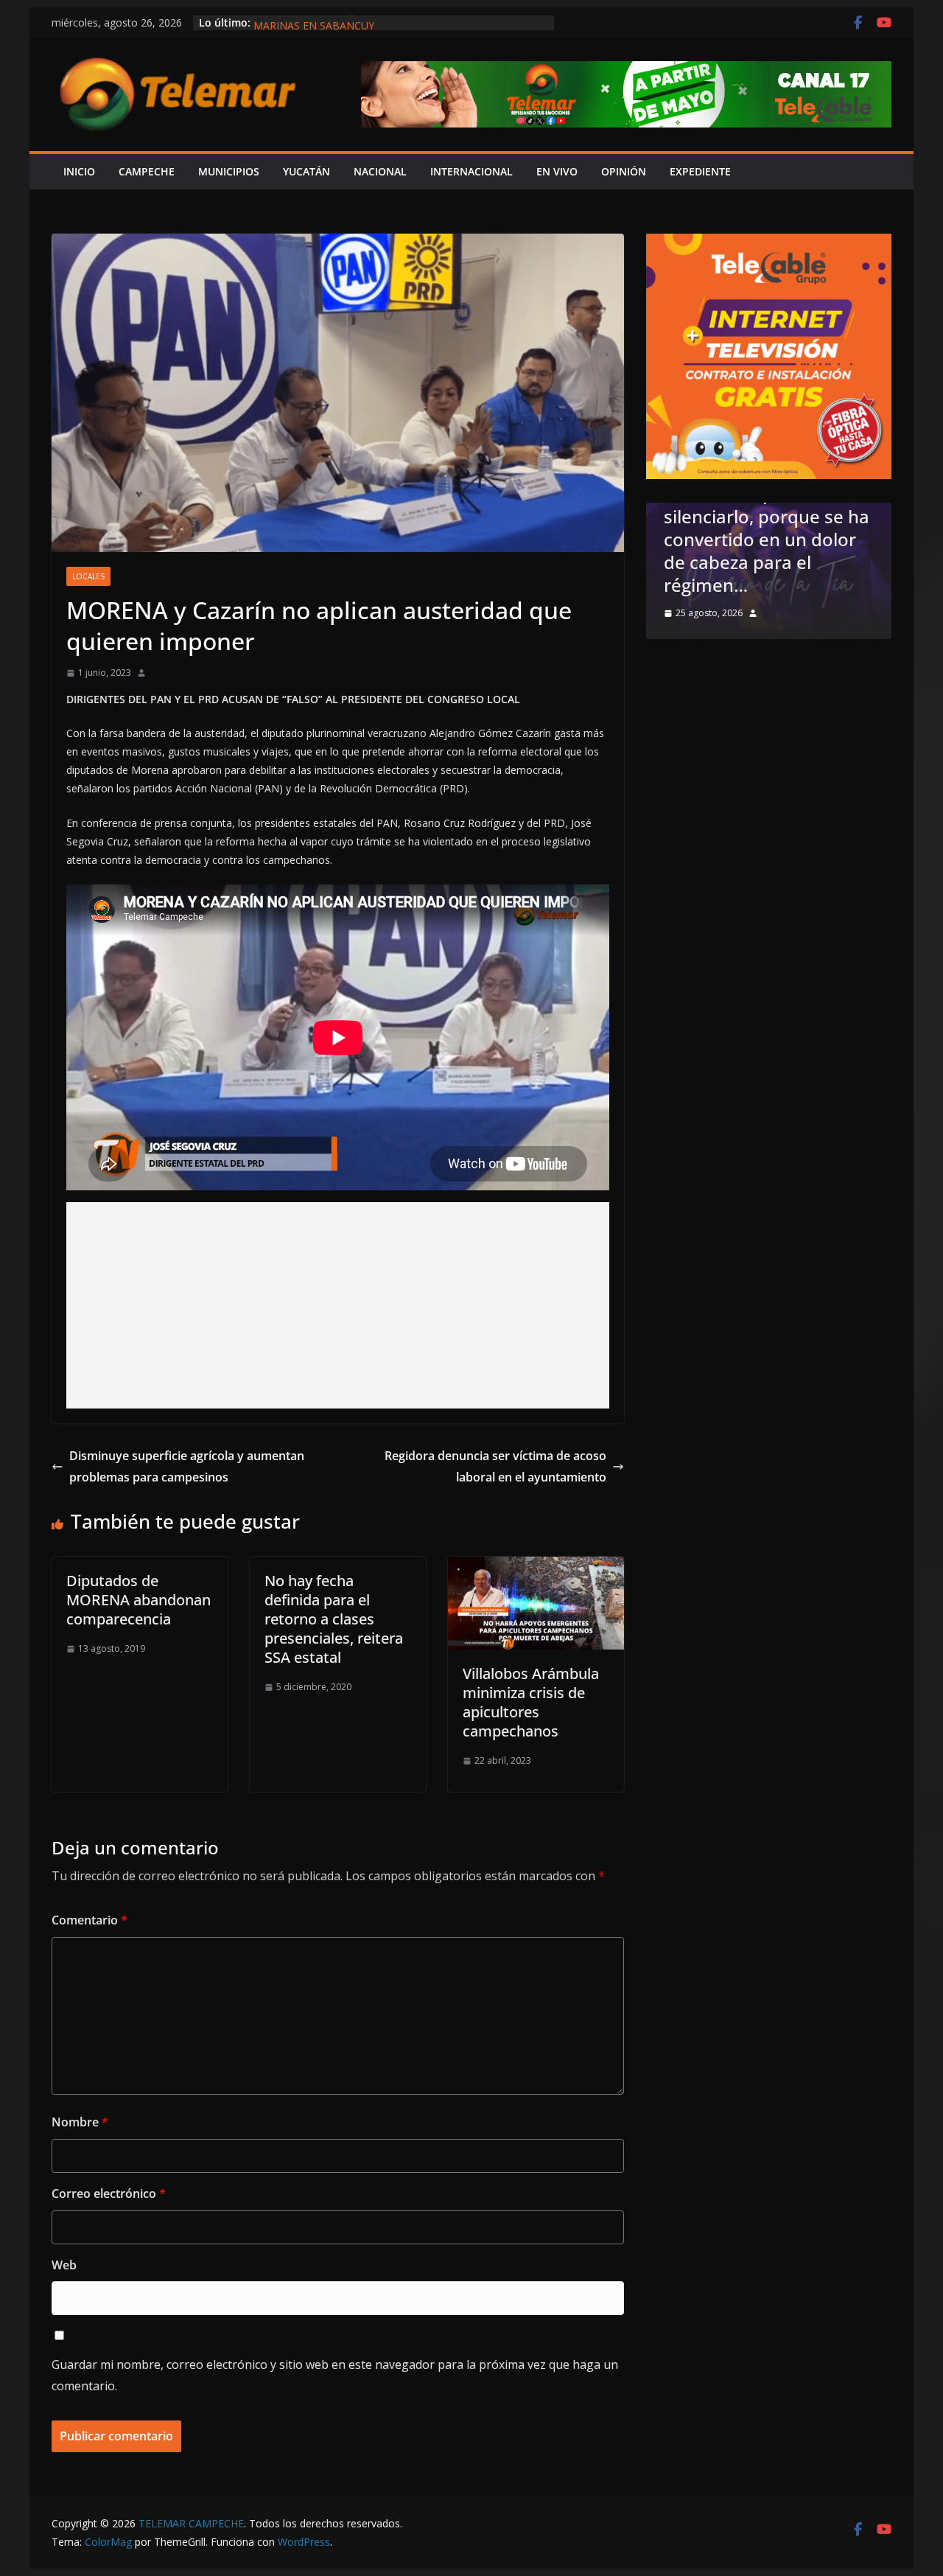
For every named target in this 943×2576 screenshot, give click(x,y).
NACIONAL (380, 171)
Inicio (79, 171)
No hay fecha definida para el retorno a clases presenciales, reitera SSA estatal (334, 1619)
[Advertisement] (338, 1305)
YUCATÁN (306, 171)
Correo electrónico (109, 2193)
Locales (88, 576)
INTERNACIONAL (471, 171)
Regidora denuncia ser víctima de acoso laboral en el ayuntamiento (495, 1466)
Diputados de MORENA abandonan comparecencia (139, 1600)
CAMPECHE (147, 171)
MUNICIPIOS (229, 171)
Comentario (90, 1920)
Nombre (80, 2122)
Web (64, 2265)
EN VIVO (557, 171)
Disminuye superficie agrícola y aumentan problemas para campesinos (187, 1466)
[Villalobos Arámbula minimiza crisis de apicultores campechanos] (536, 1567)
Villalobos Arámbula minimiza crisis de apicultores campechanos (531, 1702)
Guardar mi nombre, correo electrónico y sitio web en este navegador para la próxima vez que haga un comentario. (335, 2375)
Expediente (700, 171)
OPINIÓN (624, 171)
